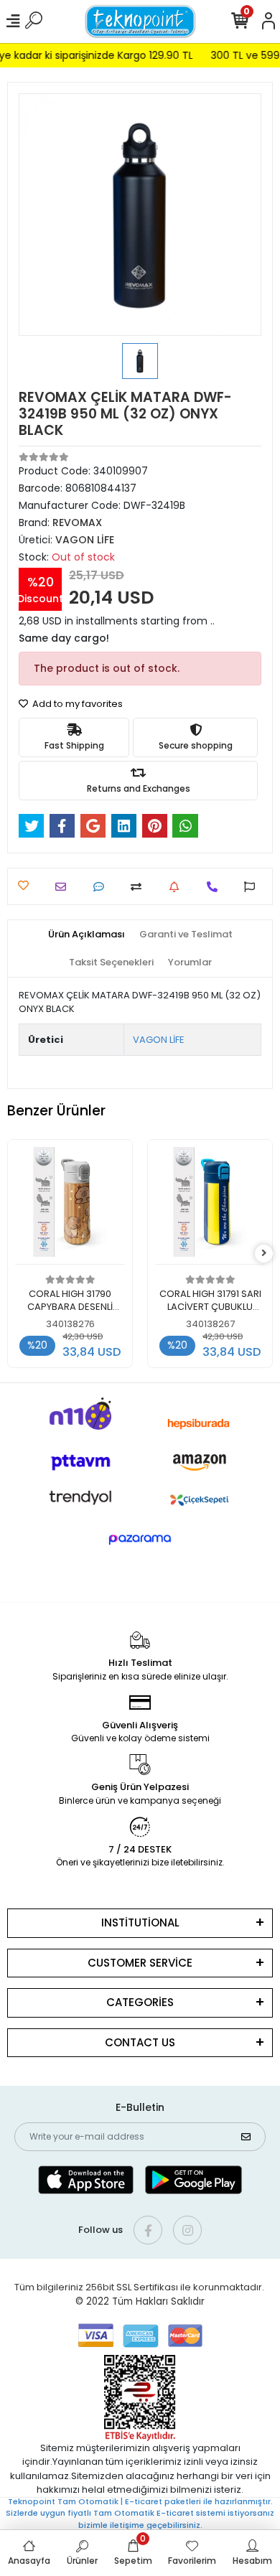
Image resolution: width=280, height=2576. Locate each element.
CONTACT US (140, 2042)
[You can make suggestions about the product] (253, 887)
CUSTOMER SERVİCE (140, 1963)
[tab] (87, 935)
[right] (264, 1254)
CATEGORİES (140, 2002)
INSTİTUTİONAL (140, 1922)
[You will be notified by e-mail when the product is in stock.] (178, 887)
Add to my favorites (76, 704)
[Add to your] (140, 887)
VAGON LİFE (159, 1040)
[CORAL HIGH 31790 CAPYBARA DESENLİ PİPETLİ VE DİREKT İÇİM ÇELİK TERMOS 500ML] (70, 1206)
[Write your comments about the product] (102, 887)
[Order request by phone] (216, 887)
